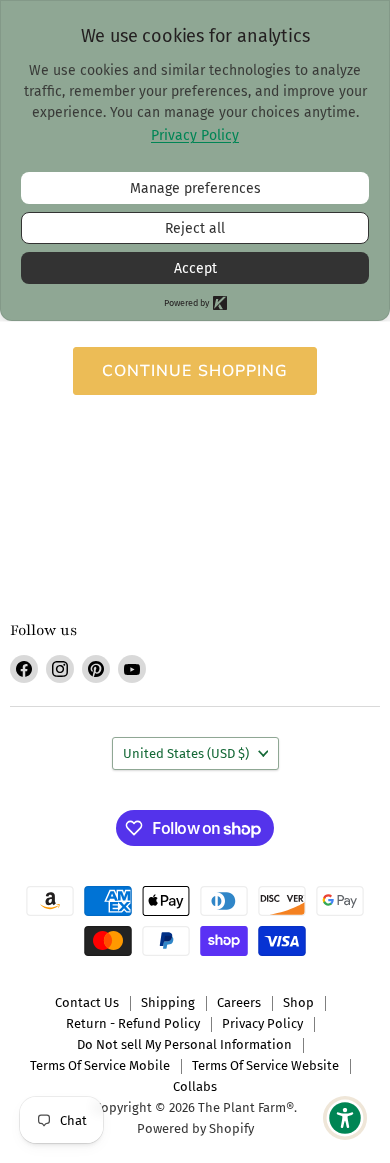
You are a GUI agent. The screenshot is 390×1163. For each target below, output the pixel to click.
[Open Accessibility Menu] (345, 1118)
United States (186, 753)
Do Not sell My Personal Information (184, 1044)
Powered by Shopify (195, 1128)
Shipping (168, 1002)
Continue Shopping (195, 371)
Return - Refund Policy (133, 1023)
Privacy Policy (262, 1023)
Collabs (195, 1086)
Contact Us (87, 1002)
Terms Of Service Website (265, 1065)
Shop (298, 1002)
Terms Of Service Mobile (100, 1065)
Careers (239, 1002)
